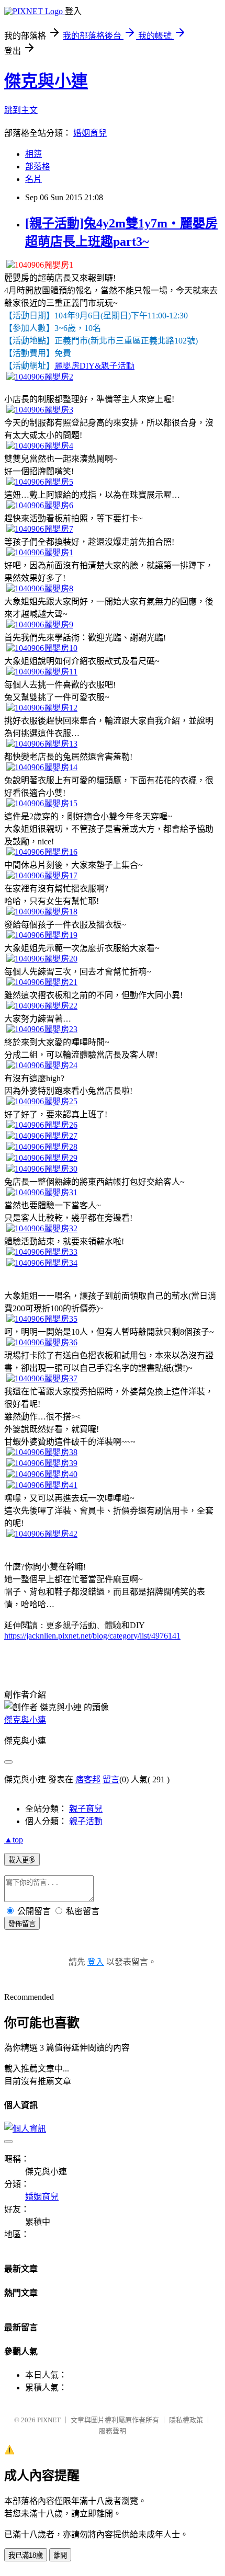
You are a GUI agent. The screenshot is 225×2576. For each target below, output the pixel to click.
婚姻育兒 (90, 133)
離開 (60, 2555)
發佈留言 (22, 1924)
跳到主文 (21, 110)
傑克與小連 (46, 81)
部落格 (38, 167)
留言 (111, 1779)
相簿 (33, 154)
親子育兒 (86, 1809)
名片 (33, 179)
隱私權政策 (186, 2420)
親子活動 (86, 1821)
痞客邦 (88, 1779)
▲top (14, 1840)
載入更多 (22, 1860)
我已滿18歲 (26, 2555)
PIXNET (49, 2420)
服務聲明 (113, 2431)
